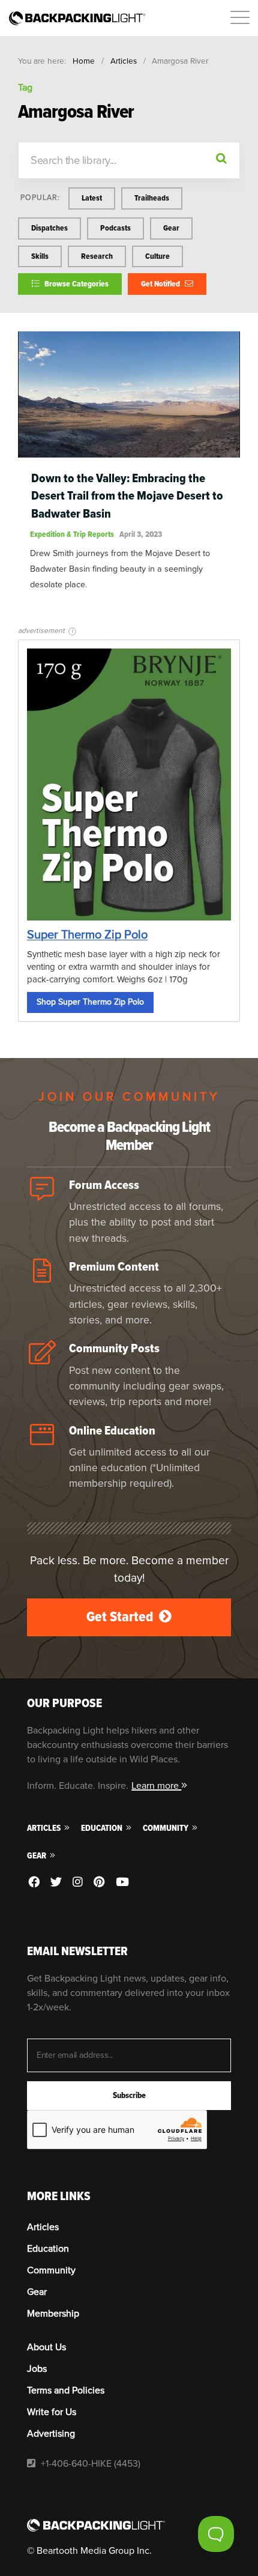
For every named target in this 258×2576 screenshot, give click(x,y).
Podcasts (115, 228)
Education (103, 1828)
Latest (92, 198)
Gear (171, 228)
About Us (46, 2347)
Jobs (37, 2369)
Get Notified (161, 284)
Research (97, 256)
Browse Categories (76, 284)
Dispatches (49, 228)
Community (166, 1828)
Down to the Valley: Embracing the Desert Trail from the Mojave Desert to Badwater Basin (127, 496)
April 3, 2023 (141, 534)
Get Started (121, 1617)
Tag (25, 88)
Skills (40, 256)
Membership (53, 2314)
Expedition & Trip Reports (72, 534)
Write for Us (52, 2412)
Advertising (51, 2434)
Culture (157, 256)
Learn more (156, 1786)
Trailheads (152, 198)
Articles (124, 61)
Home (84, 61)
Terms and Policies (66, 2390)
